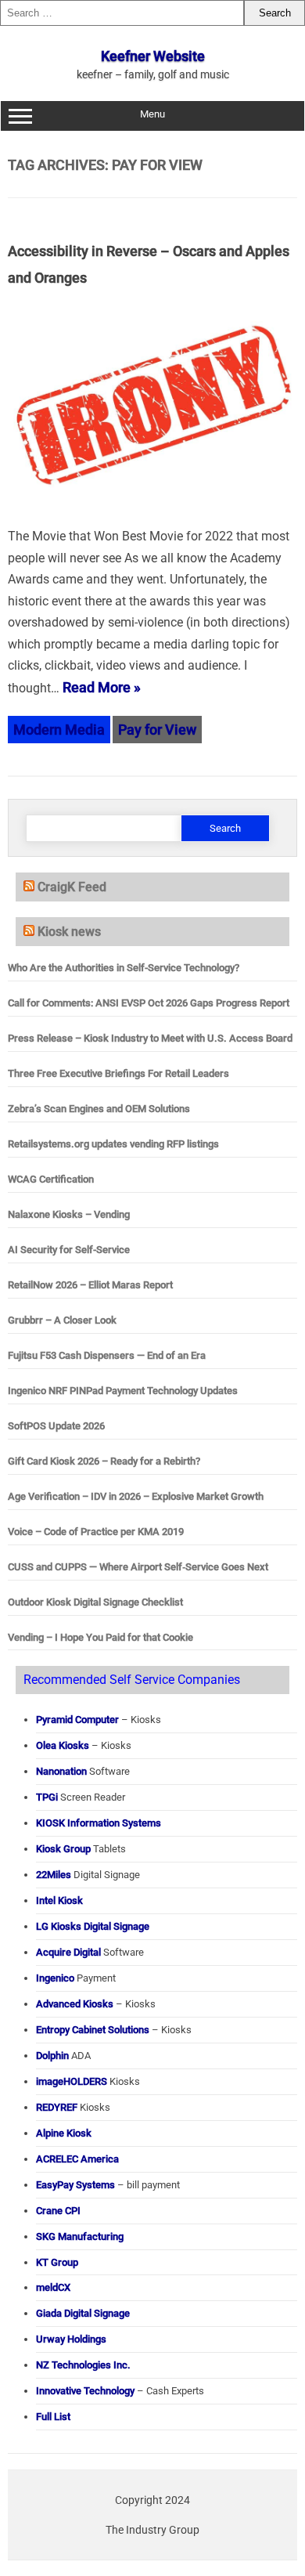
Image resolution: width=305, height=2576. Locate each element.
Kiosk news (69, 932)
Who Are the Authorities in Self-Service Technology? (124, 968)
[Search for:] (122, 13)
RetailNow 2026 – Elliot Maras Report (90, 1285)
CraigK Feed (72, 887)
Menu (152, 114)
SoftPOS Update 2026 (56, 1426)
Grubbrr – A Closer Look (62, 1320)
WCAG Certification (51, 1179)
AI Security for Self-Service (69, 1250)
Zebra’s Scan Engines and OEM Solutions (99, 1109)
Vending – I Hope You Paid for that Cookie (100, 1637)
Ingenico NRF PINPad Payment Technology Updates (123, 1391)
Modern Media (59, 730)
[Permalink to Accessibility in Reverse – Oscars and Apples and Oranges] (152, 513)
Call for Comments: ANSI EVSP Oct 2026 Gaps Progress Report (149, 1003)
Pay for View (157, 730)
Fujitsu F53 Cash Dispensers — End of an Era (107, 1355)
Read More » (102, 687)
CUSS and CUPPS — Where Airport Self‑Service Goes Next (138, 1567)
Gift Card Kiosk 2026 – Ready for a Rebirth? (104, 1461)
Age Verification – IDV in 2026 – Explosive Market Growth (136, 1496)
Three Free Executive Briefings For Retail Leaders (118, 1073)
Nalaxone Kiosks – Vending (69, 1214)
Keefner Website (153, 56)
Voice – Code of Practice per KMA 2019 (96, 1532)
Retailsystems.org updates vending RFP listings (113, 1144)
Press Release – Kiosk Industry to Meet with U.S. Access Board (150, 1038)
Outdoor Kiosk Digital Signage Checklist (95, 1602)
